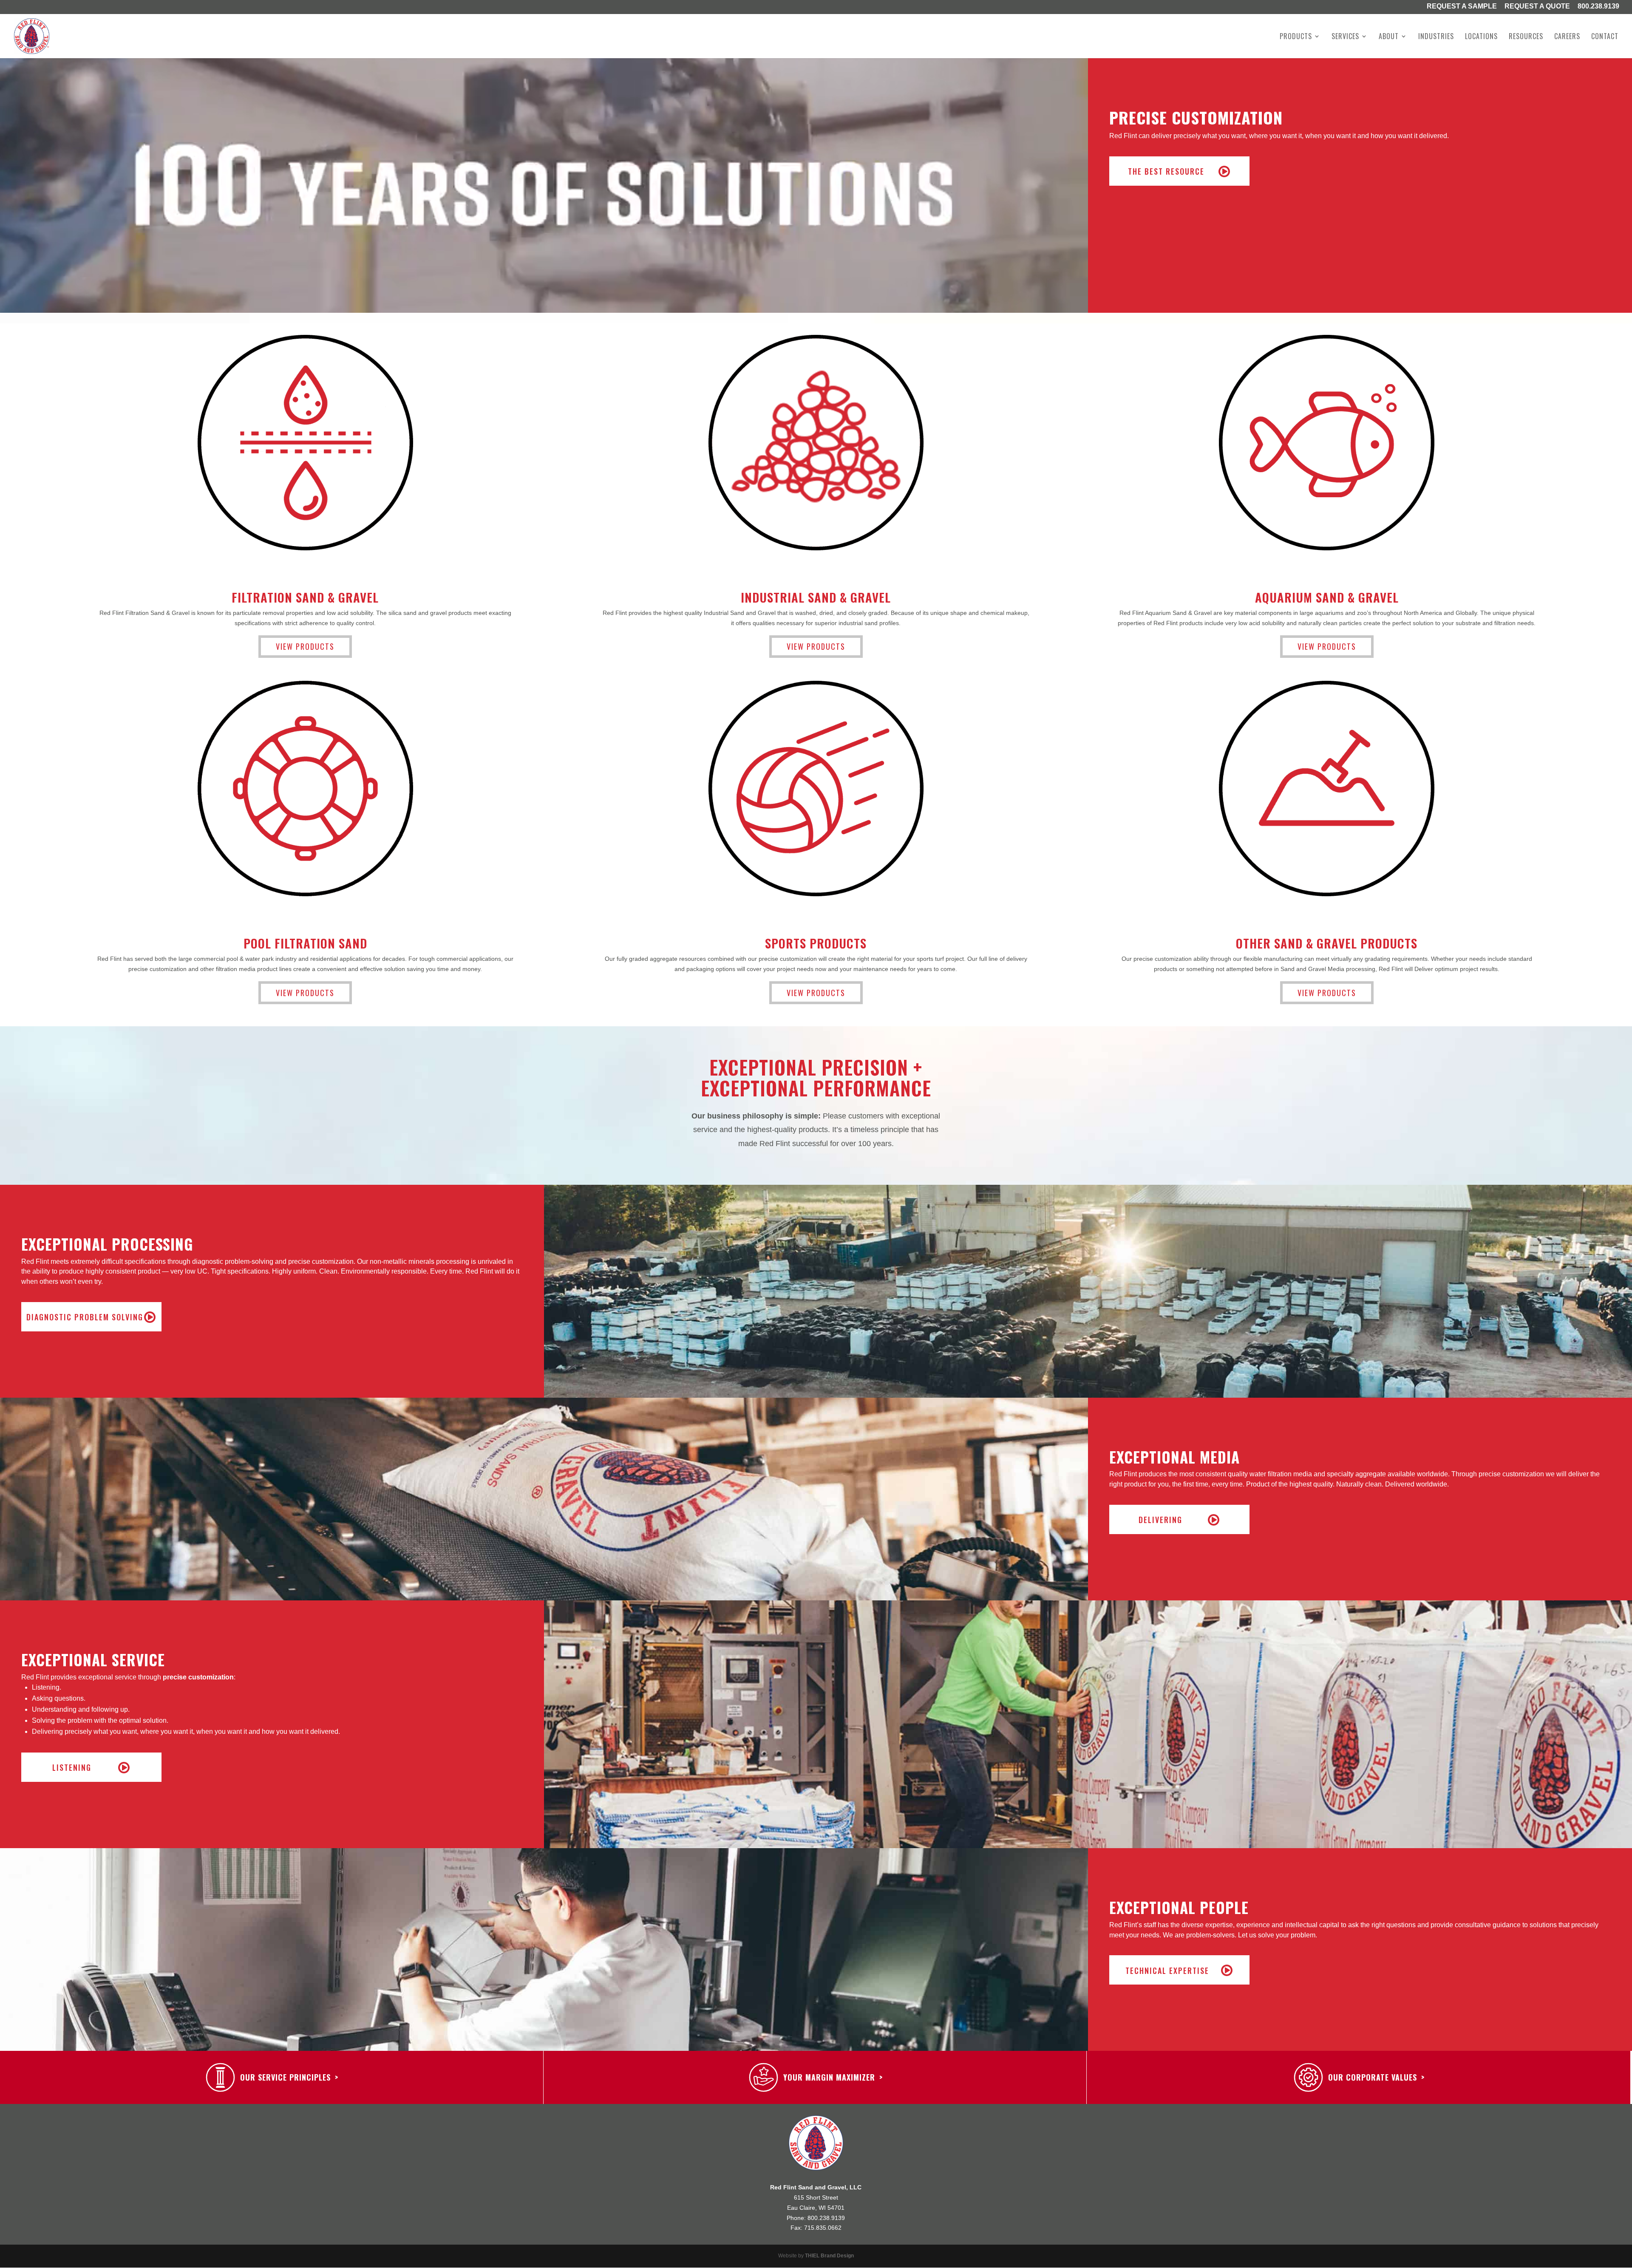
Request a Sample (1462, 7)
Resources (1526, 37)
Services (1345, 37)
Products (1296, 37)
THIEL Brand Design (829, 2256)
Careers (1567, 37)
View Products (305, 646)
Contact (1605, 37)
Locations (1481, 37)
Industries (1436, 37)
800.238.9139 (1598, 7)
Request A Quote (1537, 7)
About (1389, 37)
